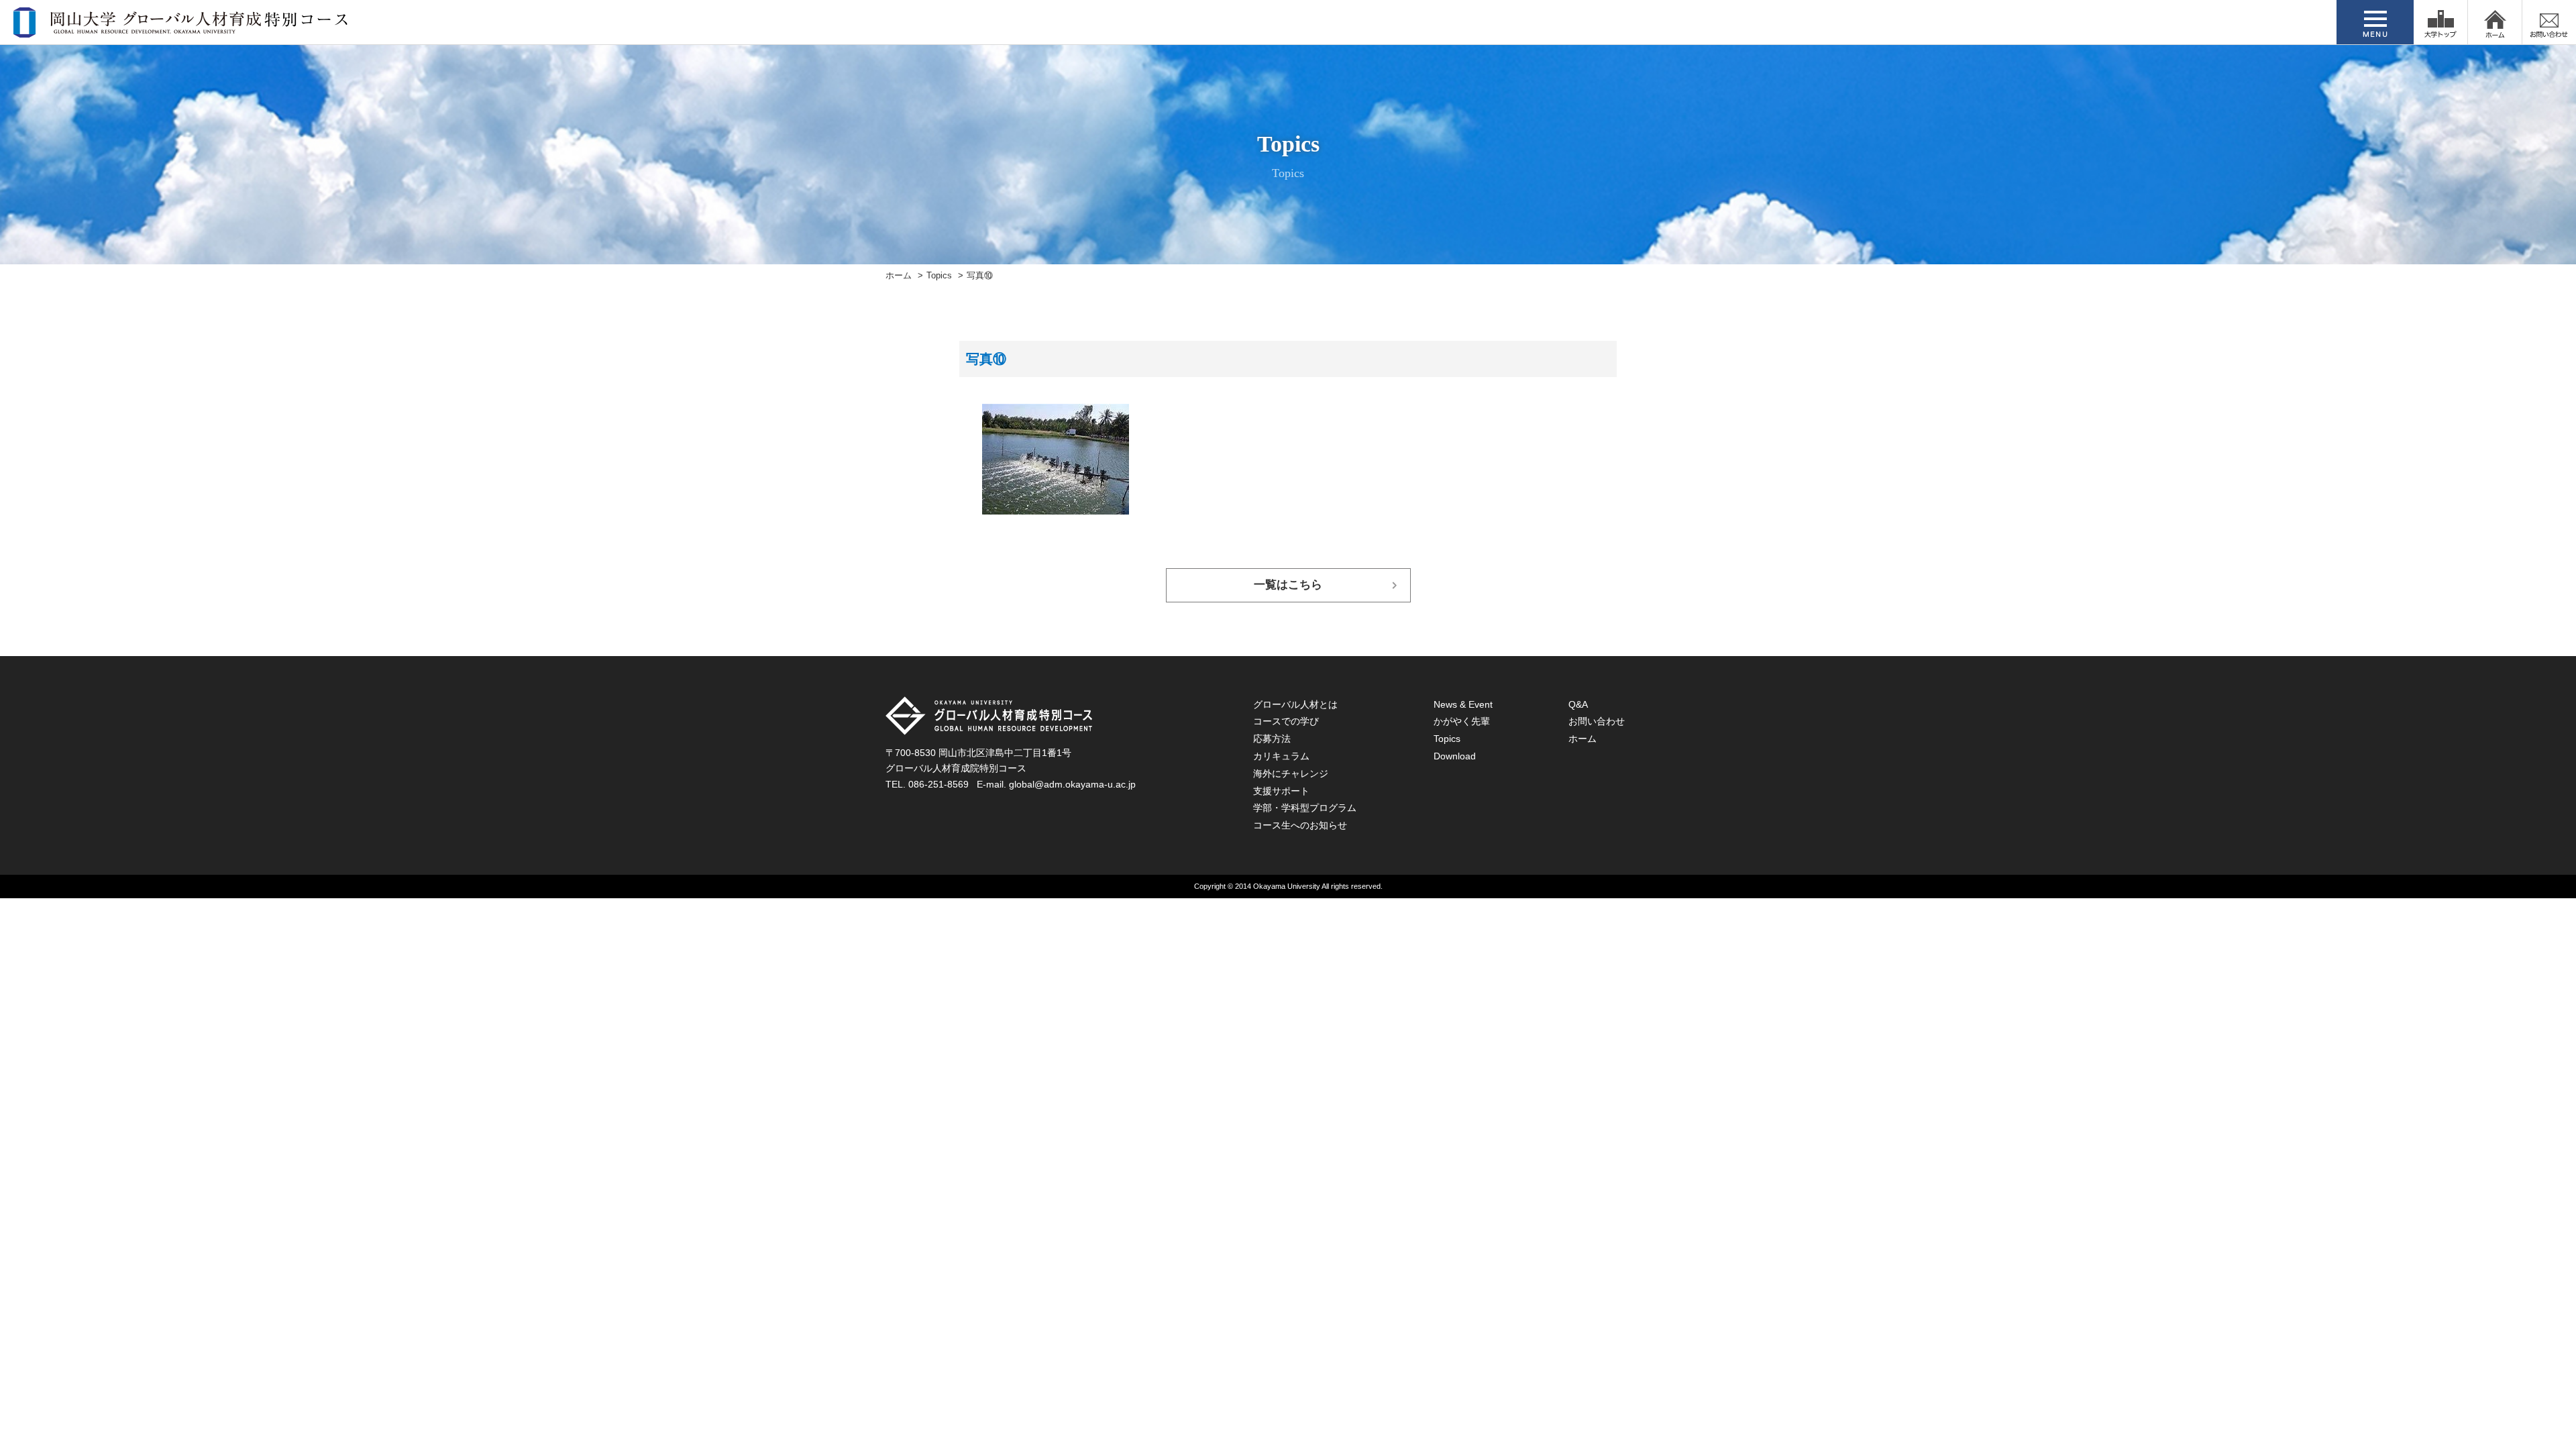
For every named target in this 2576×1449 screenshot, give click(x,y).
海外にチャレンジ (1291, 773)
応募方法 (1272, 739)
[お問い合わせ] (2549, 22)
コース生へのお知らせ (1300, 825)
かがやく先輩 (1462, 721)
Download (1455, 756)
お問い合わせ (1597, 721)
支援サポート (1281, 791)
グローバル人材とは (1295, 704)
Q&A (1578, 704)
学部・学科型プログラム (1305, 808)
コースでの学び (1286, 721)
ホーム (899, 276)
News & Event (1463, 704)
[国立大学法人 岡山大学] (2440, 22)
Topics (939, 276)
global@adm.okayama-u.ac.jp (1072, 784)
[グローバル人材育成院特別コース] (182, 29)
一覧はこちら (1288, 585)
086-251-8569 (938, 784)
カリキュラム (1281, 756)
